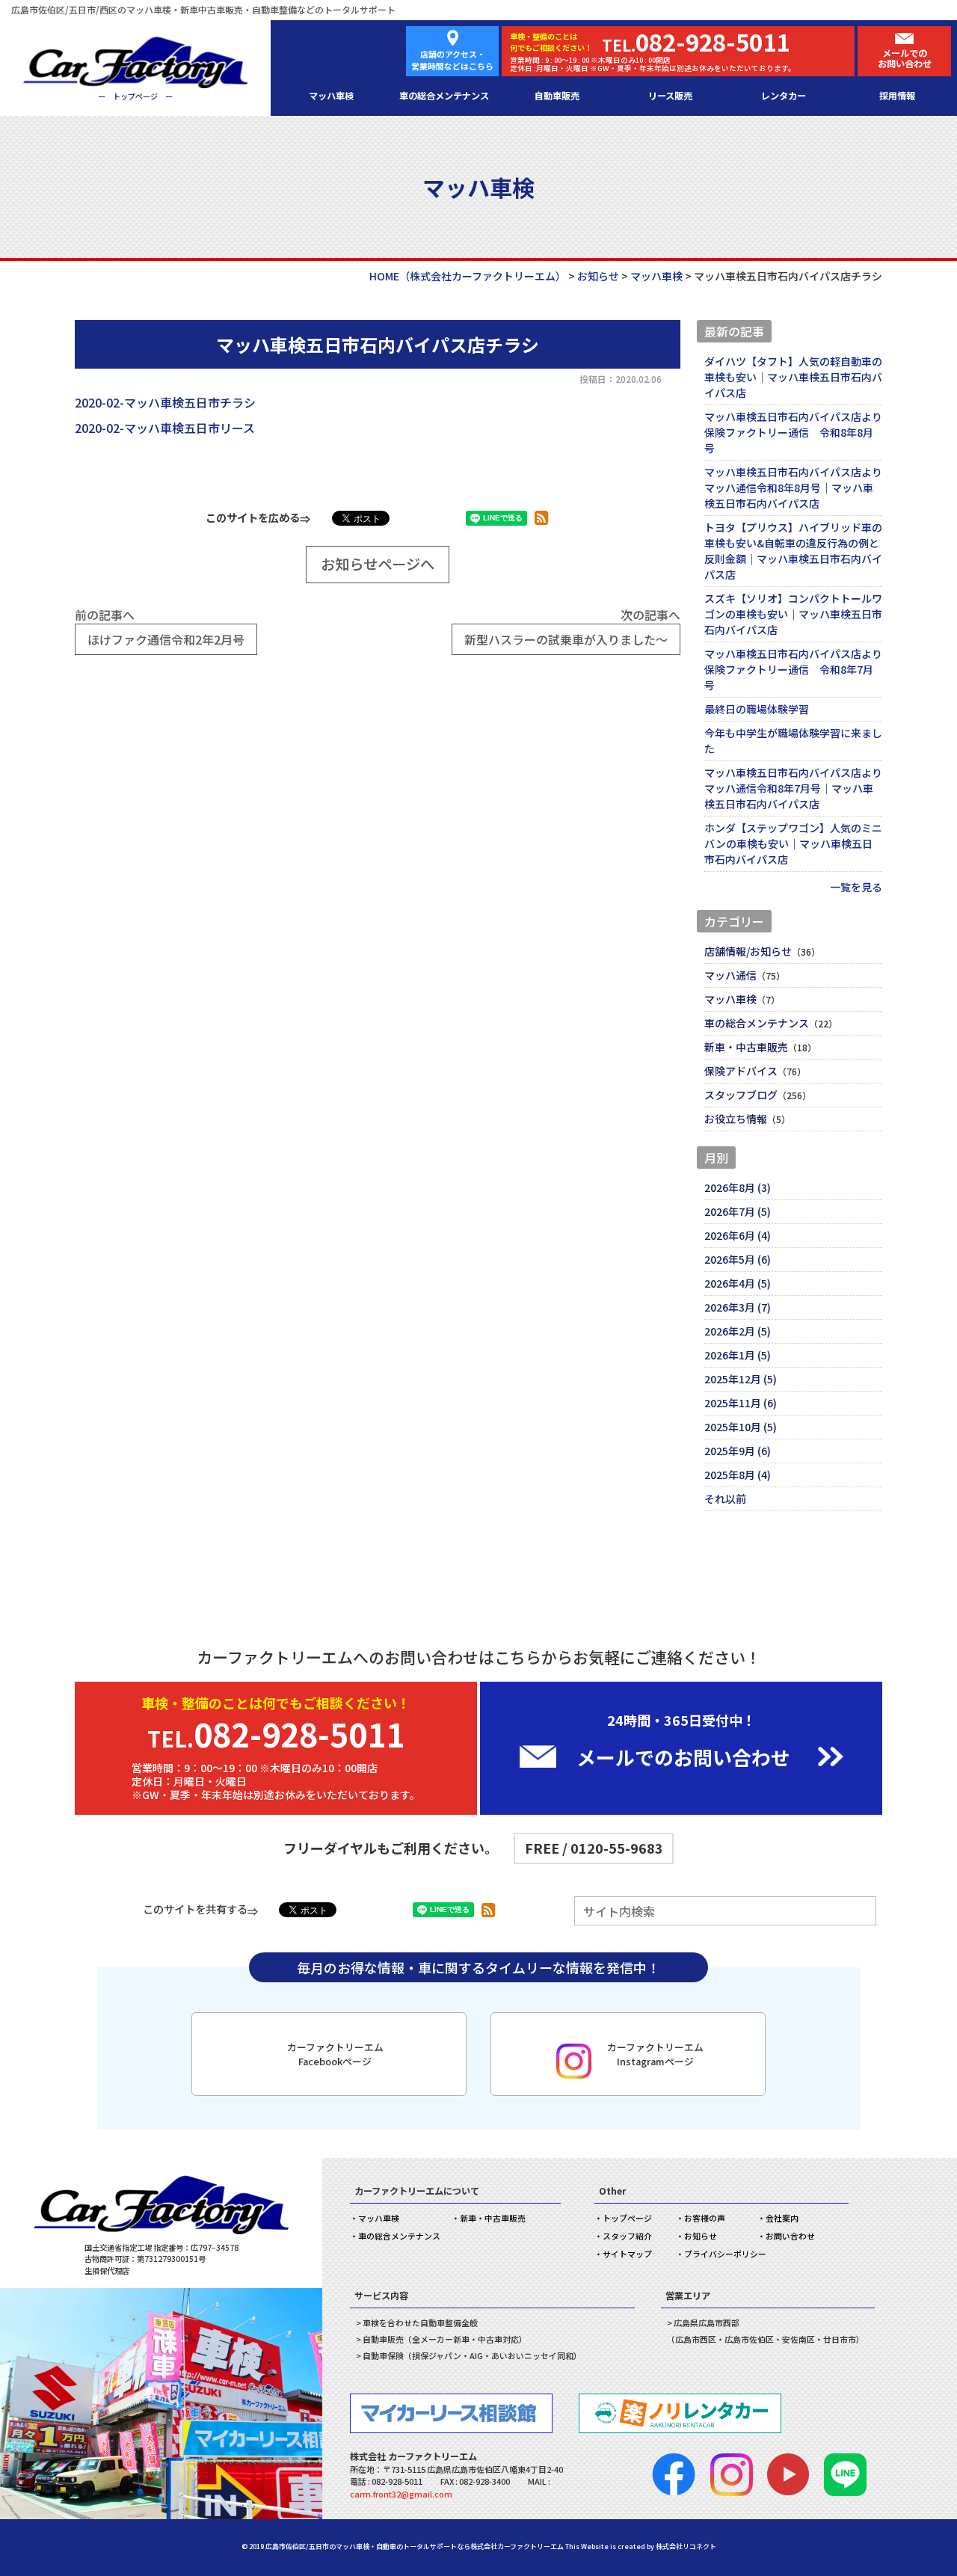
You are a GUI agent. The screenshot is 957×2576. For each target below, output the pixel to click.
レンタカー (784, 96)
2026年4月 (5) (738, 1283)
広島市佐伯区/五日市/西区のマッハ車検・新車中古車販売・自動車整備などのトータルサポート (203, 9)
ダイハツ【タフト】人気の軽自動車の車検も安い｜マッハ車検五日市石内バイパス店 (793, 377)
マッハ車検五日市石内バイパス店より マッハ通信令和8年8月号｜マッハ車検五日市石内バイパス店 (793, 488)
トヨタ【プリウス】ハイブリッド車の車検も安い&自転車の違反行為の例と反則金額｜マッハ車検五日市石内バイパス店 (793, 551)
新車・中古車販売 (746, 1047)
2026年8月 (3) (738, 1187)
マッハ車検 (331, 96)
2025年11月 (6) (741, 1403)
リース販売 (670, 96)
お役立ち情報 (736, 1119)
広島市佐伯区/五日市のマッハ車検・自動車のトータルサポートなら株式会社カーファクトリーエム (415, 2546)
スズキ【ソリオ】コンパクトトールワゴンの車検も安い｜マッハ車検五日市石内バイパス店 (793, 614)
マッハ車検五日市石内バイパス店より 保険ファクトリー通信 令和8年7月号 (793, 669)
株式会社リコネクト (686, 2546)
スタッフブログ (741, 1095)
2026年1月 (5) (738, 1355)
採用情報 (897, 96)
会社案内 (782, 2218)
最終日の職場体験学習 (757, 709)
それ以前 (725, 1498)
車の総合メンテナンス (444, 96)
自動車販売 (557, 96)
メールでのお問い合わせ (905, 59)
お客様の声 (705, 2218)
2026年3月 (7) (738, 1307)
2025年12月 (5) (741, 1379)
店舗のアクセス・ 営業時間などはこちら (452, 60)
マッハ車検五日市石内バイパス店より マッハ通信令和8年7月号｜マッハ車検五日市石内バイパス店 (793, 788)
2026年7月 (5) (738, 1211)
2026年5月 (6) (738, 1259)
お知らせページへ (378, 564)
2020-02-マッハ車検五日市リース (165, 428)
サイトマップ (627, 2254)
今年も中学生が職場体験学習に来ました (793, 741)
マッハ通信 (730, 975)
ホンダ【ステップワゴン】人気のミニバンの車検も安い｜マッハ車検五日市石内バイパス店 (793, 843)
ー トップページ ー (135, 96)
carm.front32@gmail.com (401, 2494)
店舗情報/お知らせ (748, 951)
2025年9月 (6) (738, 1451)
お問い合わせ (790, 2236)
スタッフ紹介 (627, 2236)
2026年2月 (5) (738, 1331)
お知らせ (701, 2236)
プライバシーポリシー (725, 2254)
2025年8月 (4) (738, 1475)
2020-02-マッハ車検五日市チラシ (165, 402)
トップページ (627, 2218)
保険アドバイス (741, 1071)
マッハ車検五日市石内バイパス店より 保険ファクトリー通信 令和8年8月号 (793, 432)
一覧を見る (856, 887)
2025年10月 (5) (741, 1427)
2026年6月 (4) (738, 1235)
